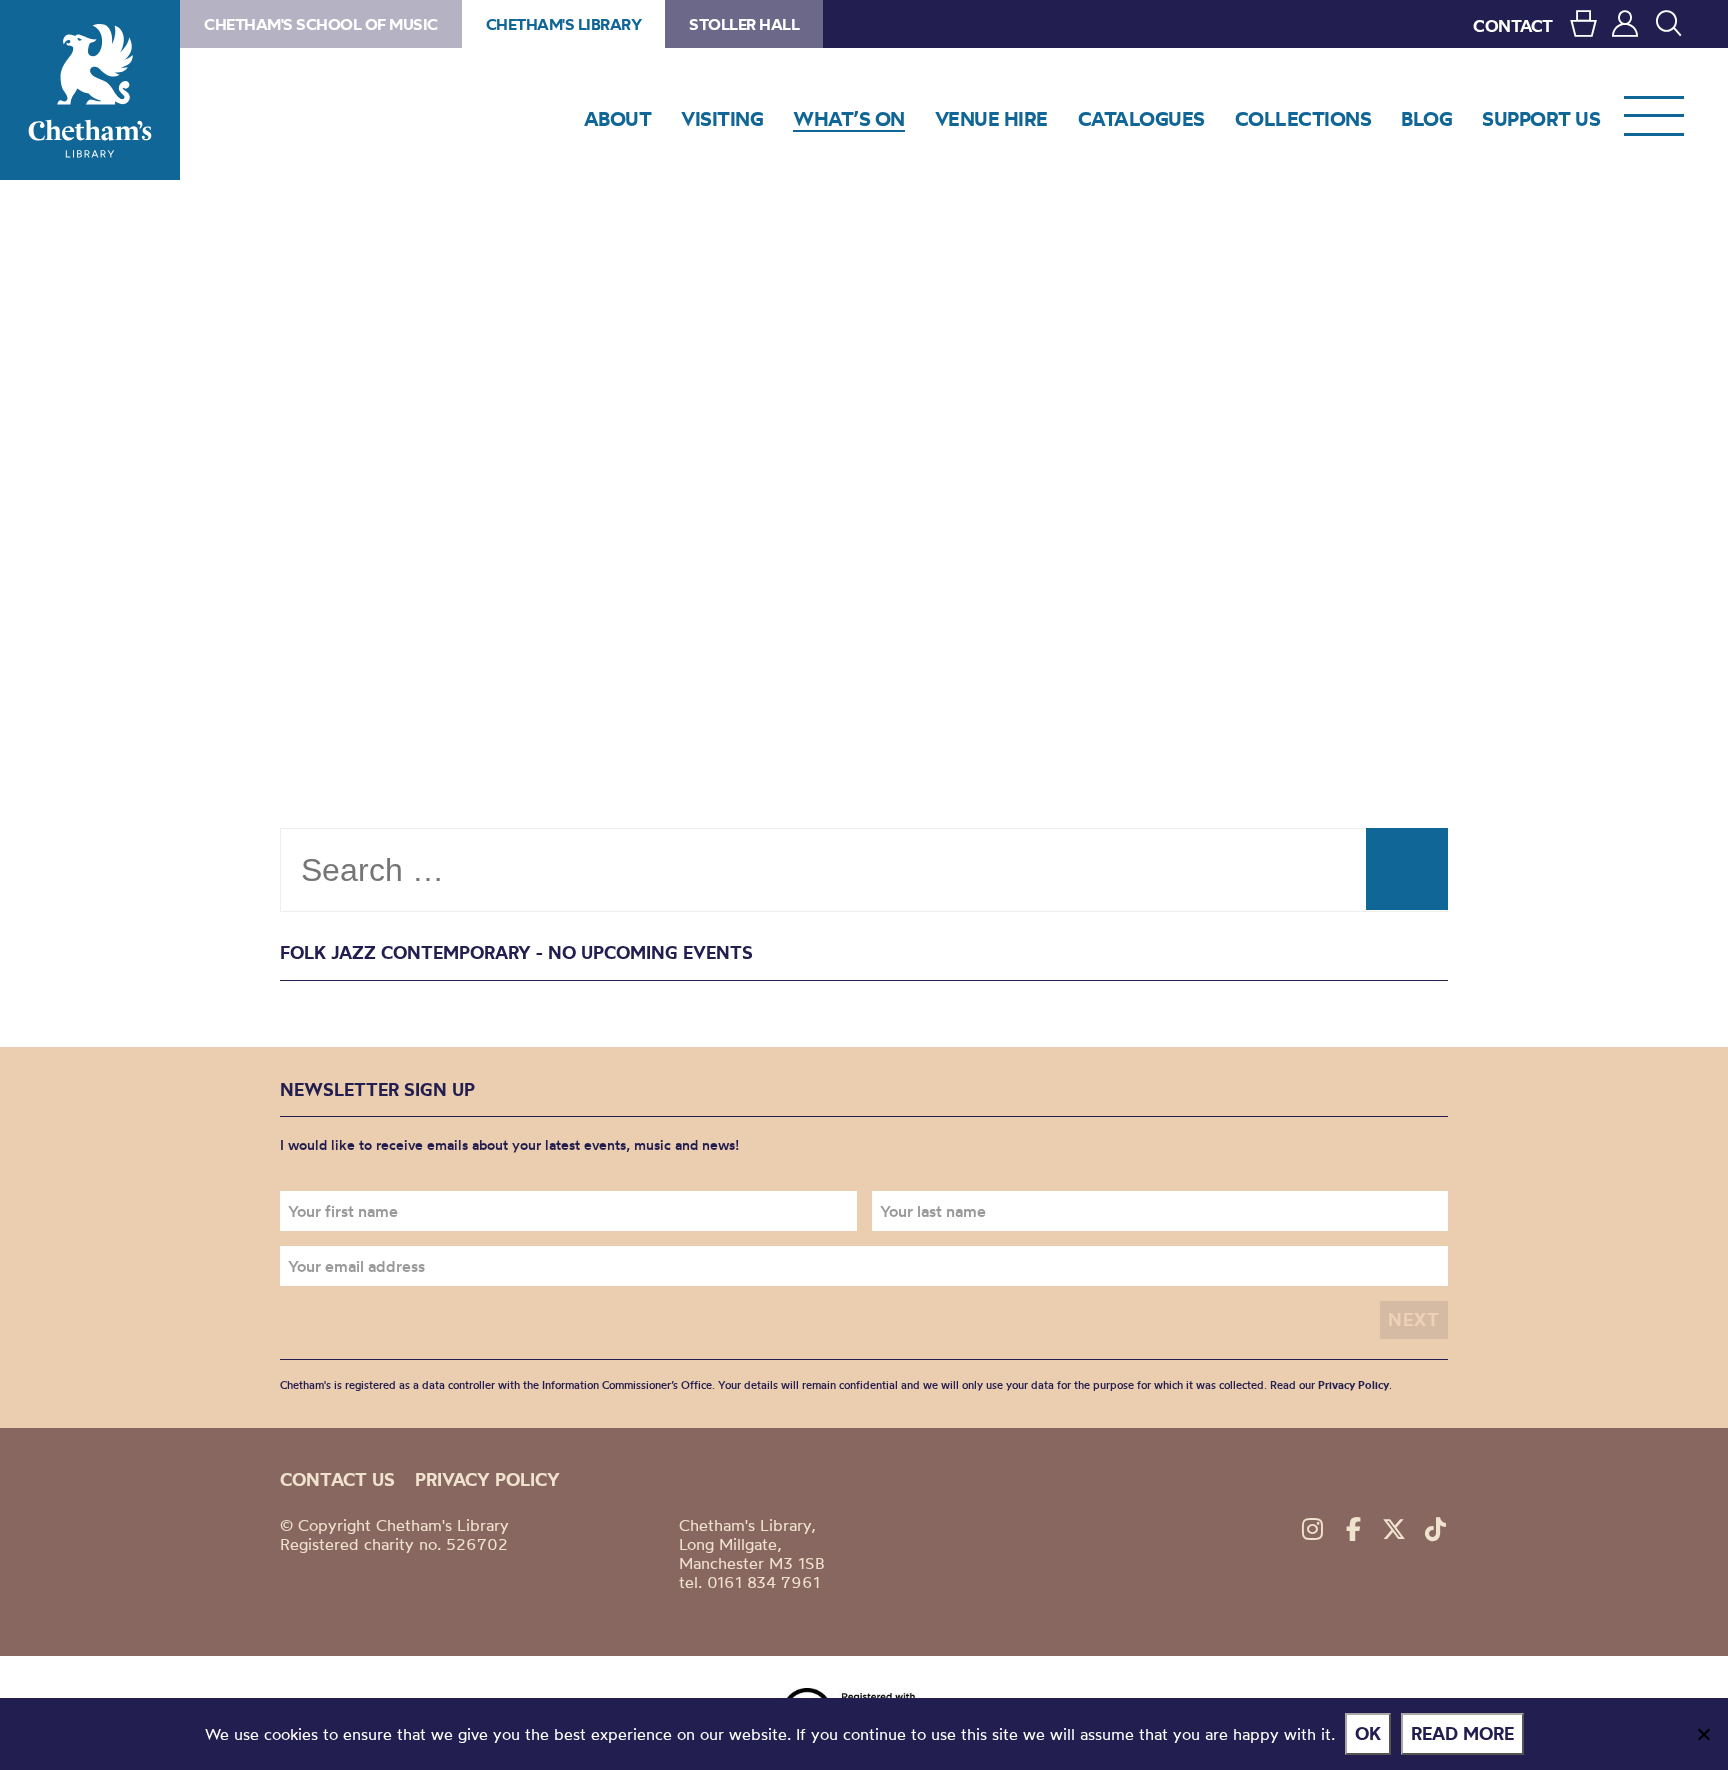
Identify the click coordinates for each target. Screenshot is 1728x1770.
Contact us (337, 1479)
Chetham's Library (90, 90)
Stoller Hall (744, 24)
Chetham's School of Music (321, 24)
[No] (1703, 1734)
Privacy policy (487, 1479)
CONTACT (1513, 25)
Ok (1368, 1733)
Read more (1462, 1733)
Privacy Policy (1353, 1385)
